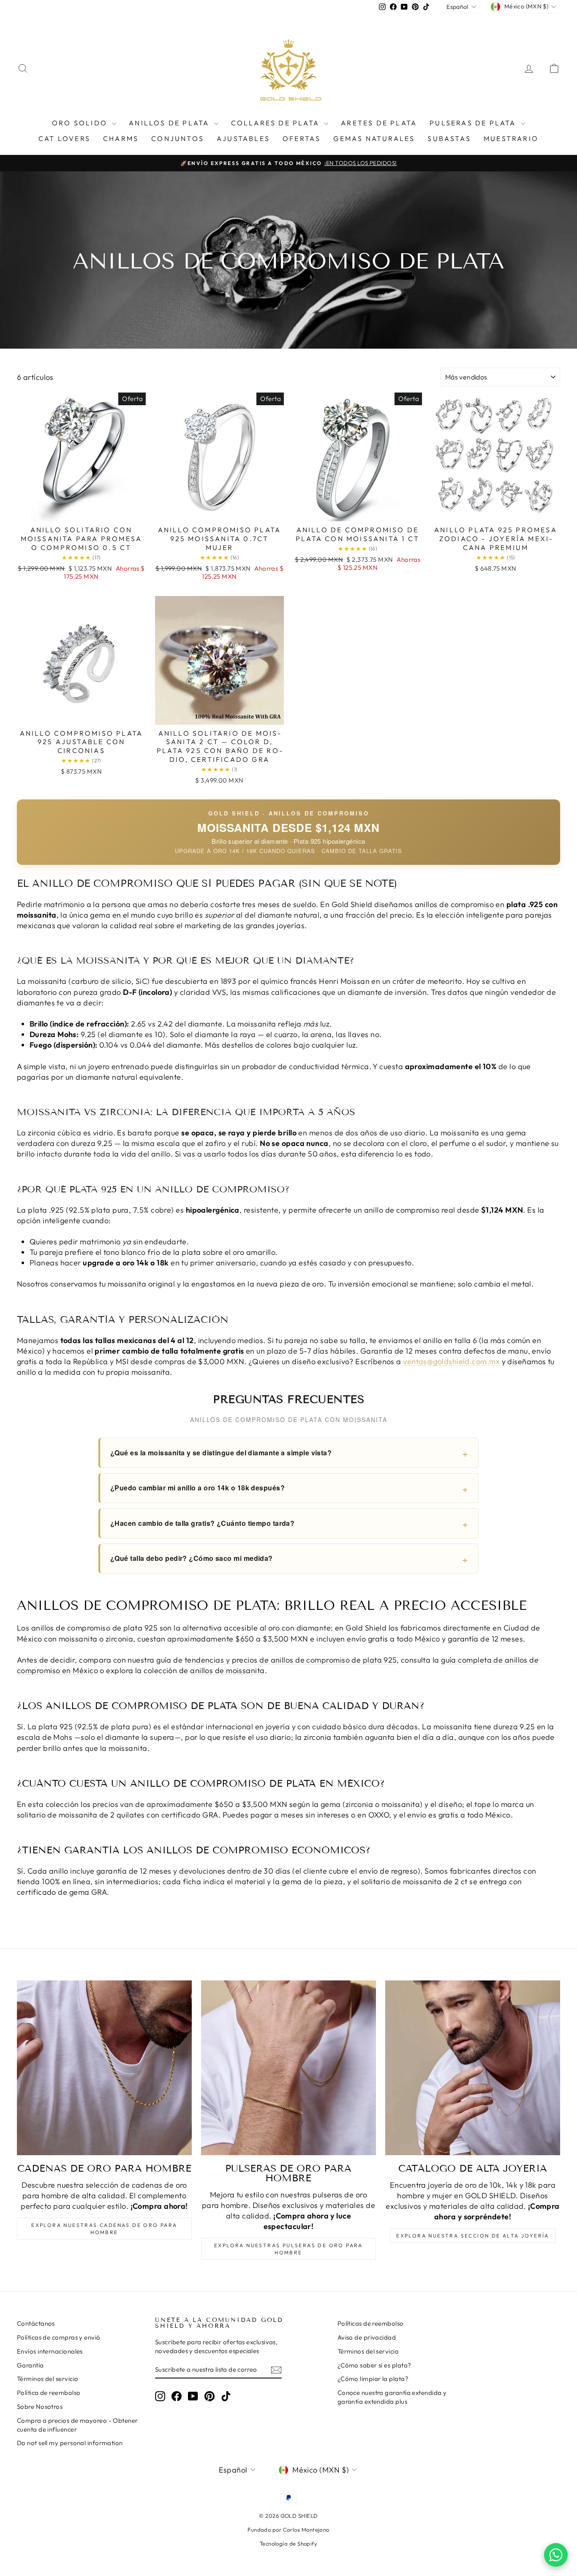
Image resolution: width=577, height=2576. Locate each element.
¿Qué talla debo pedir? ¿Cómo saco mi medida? (192, 1558)
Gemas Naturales (374, 138)
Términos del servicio (48, 2379)
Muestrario (511, 138)
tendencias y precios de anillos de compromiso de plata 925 (291, 1660)
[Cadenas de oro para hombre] (104, 2068)
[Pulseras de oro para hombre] (288, 2068)
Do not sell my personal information (70, 2443)
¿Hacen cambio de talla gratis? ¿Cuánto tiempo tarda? (202, 1523)
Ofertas (302, 138)
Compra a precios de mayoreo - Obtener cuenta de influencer (78, 2425)
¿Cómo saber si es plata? (374, 2365)
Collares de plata (277, 123)
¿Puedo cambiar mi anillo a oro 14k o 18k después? (197, 1488)
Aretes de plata (379, 123)
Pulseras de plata (474, 123)
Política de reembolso (49, 2393)
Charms (121, 138)
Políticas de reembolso (371, 2323)
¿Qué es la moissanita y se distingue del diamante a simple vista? (221, 1453)
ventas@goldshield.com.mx (451, 1361)
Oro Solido (81, 123)
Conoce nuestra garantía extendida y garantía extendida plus (392, 2397)
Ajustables (243, 138)
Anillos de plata (170, 123)
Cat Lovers (64, 138)
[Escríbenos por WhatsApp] (556, 2555)
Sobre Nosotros (40, 2407)
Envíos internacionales (50, 2351)
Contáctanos (36, 2323)
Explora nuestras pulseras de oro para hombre (288, 2249)
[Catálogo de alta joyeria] (473, 2068)
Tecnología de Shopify (288, 2543)
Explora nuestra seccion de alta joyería (473, 2236)
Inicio (287, 242)
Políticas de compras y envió (59, 2337)
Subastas (449, 138)
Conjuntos (178, 138)
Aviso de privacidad (367, 2337)
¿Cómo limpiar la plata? (373, 2379)
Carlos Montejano (306, 2530)
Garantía (30, 2365)
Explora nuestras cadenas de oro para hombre (104, 2229)
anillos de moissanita (227, 1670)
